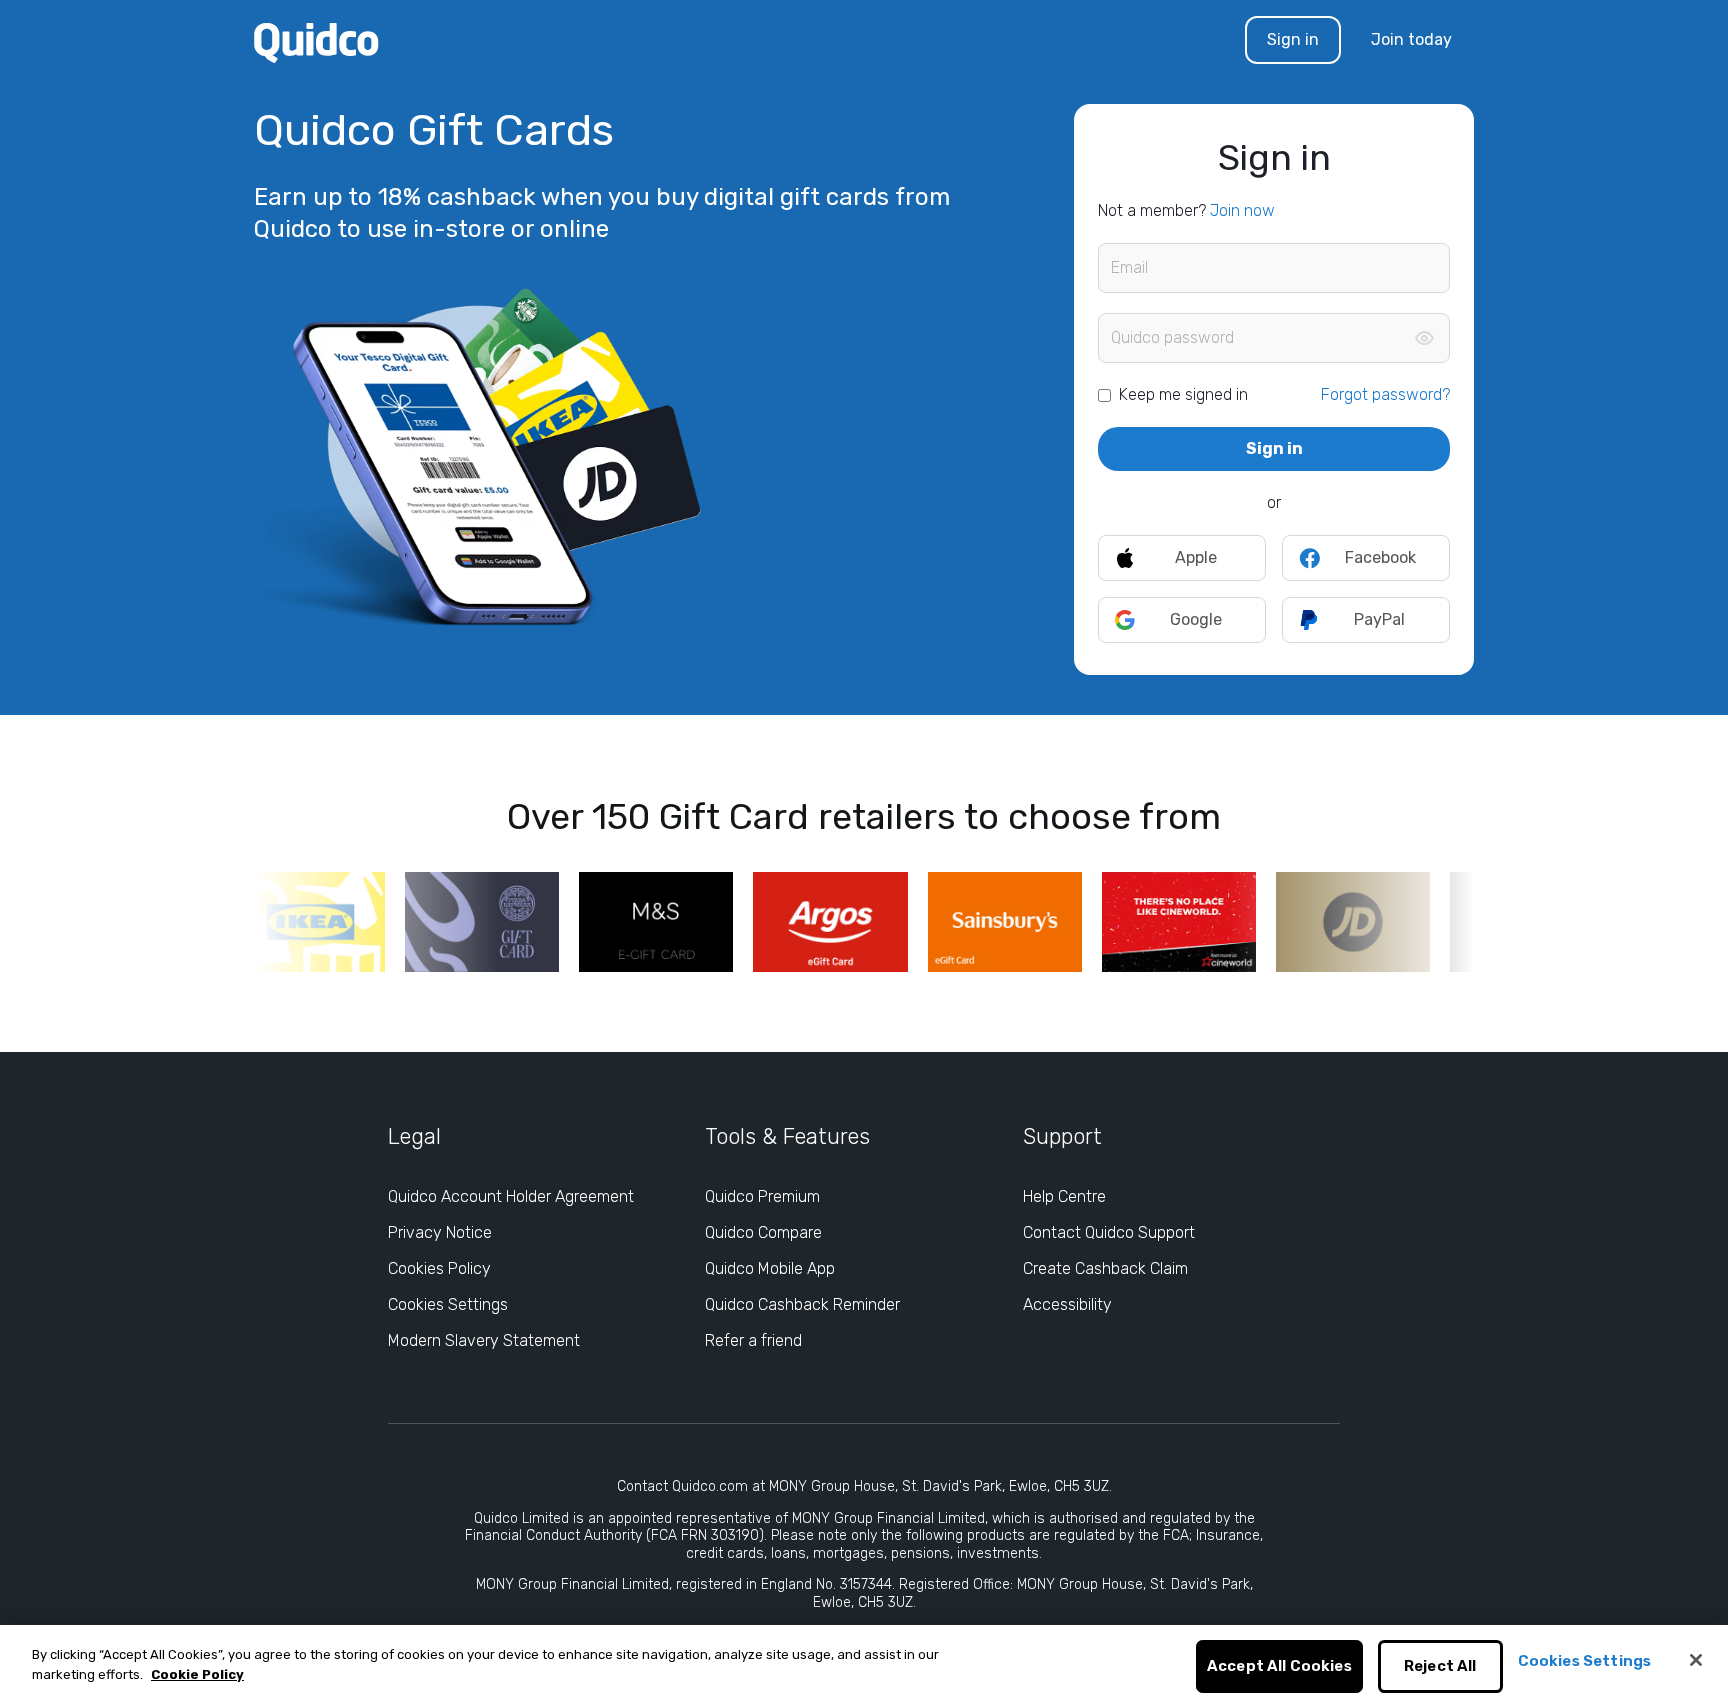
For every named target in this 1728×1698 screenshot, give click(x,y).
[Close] (1696, 1660)
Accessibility (1067, 1304)
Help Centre (1064, 1196)
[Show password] (1424, 338)
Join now (1242, 210)
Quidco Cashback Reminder (802, 1304)
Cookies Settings (448, 1304)
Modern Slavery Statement (484, 1340)
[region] (864, 1661)
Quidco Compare (763, 1232)
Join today (1411, 39)
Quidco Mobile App (770, 1268)
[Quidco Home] (316, 41)
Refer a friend (753, 1340)
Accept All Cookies (1279, 1667)
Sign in (1293, 39)
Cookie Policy (197, 1674)
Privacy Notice (440, 1232)
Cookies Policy (439, 1268)
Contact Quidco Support (1109, 1232)
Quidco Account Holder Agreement (511, 1196)
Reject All (1440, 1667)
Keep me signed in (1183, 394)
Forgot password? (1385, 394)
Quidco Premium (762, 1196)
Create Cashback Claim (1105, 1268)
